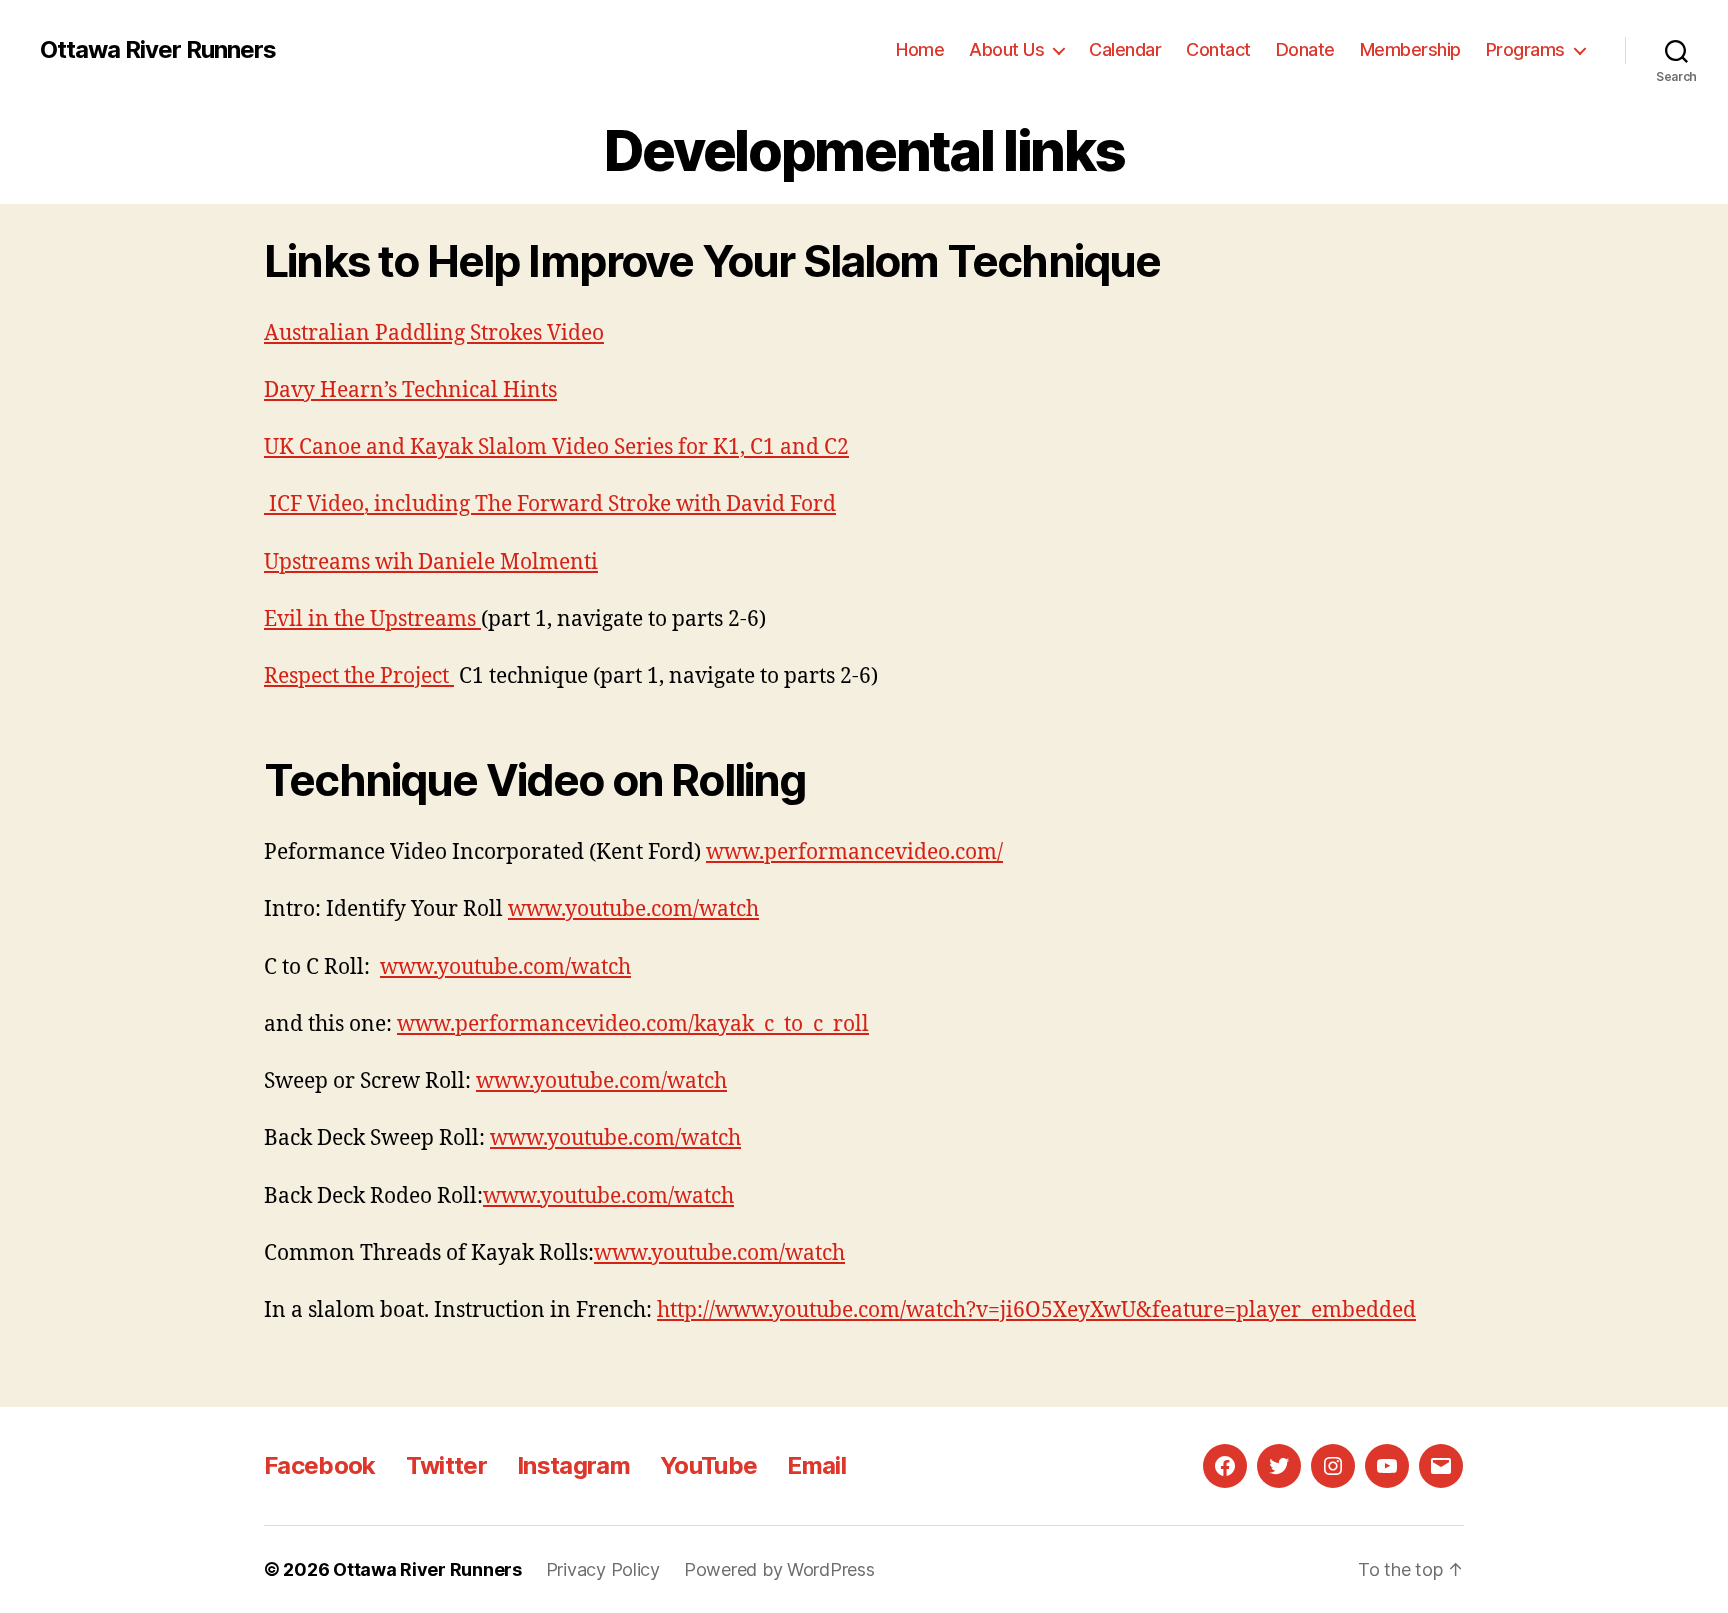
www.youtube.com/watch (633, 909)
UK (281, 447)
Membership (1410, 49)
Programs (1525, 49)
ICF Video (314, 504)
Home (920, 49)
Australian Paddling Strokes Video (434, 333)
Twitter (446, 1465)
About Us (1006, 49)
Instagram (573, 1465)
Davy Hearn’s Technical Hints (410, 390)
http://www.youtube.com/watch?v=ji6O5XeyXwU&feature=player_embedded (1036, 1310)
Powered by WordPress (779, 1569)
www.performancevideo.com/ (854, 852)
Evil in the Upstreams (372, 619)
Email (816, 1465)
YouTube (708, 1465)
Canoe (330, 447)
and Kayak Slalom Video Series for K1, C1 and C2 (605, 447)
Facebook (320, 1465)
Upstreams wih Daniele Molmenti (431, 562)
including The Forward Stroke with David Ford (602, 504)
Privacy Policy (603, 1569)
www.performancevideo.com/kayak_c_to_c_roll (633, 1024)
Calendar (1125, 49)
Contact (1218, 49)
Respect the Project (359, 676)
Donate (1305, 49)
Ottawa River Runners (158, 50)
